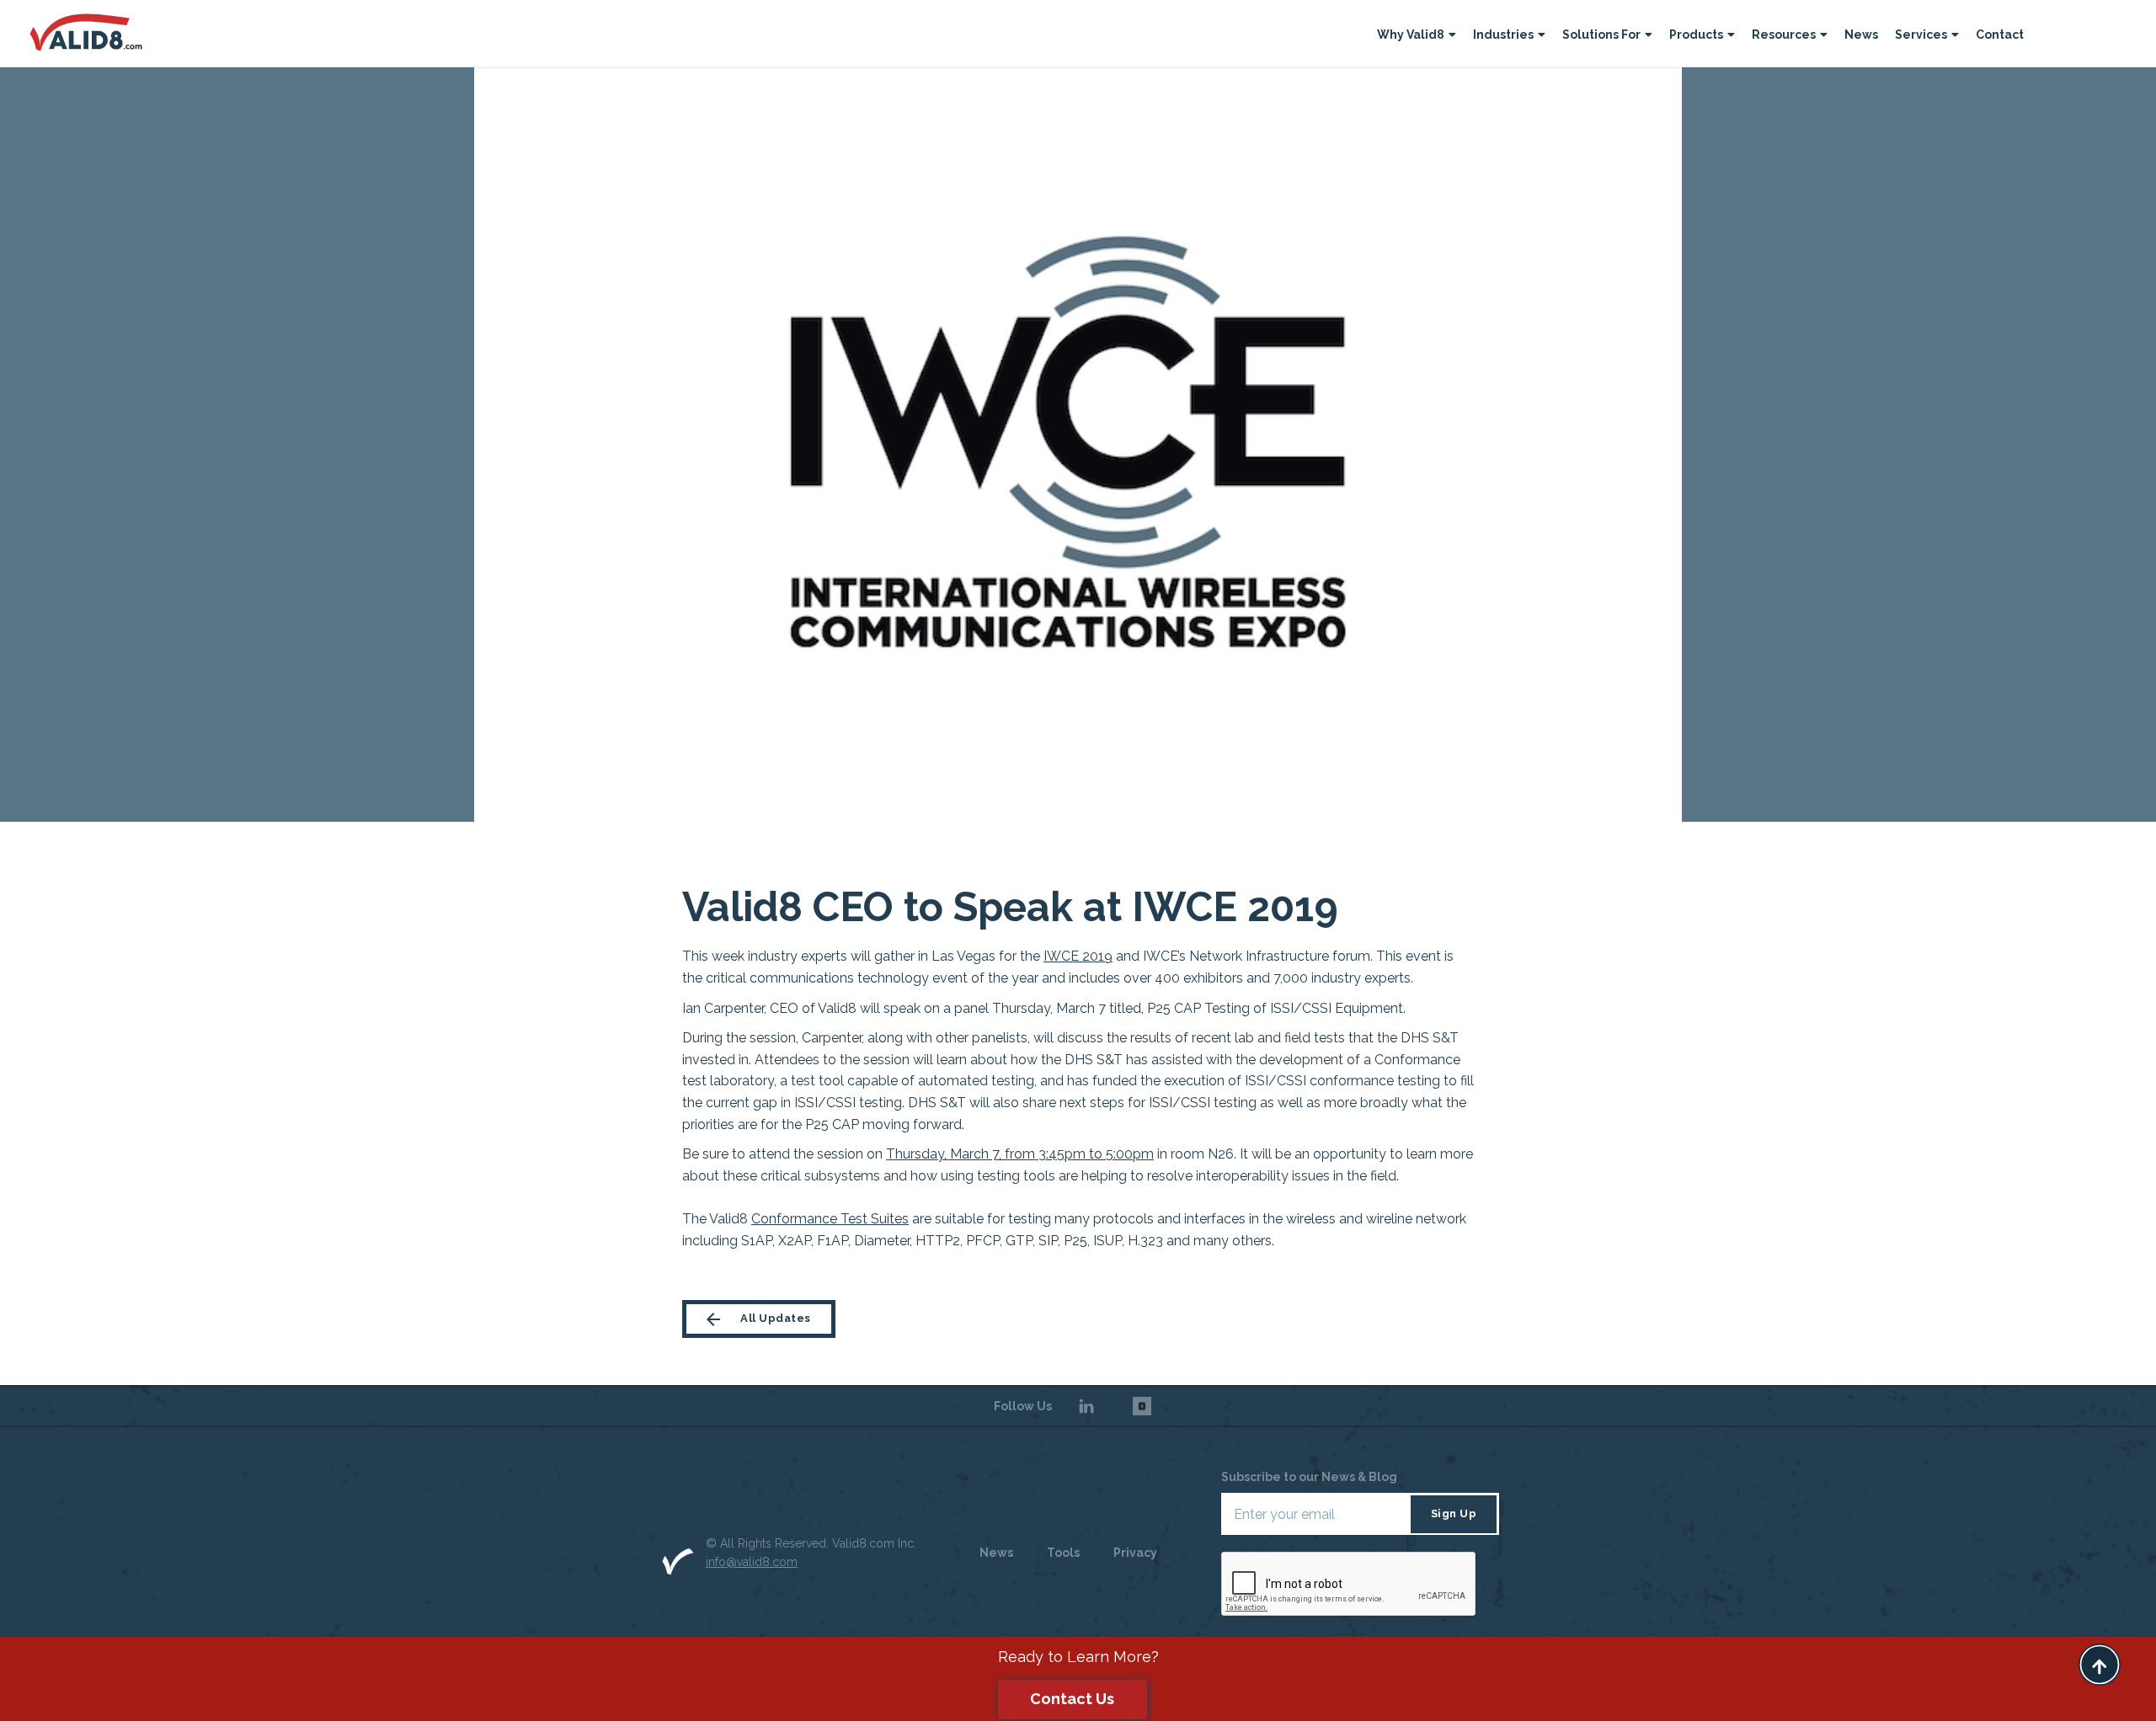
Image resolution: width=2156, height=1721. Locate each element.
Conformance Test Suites (830, 1219)
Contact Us (1072, 1699)
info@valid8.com (752, 1562)
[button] (1417, 37)
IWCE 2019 (1078, 956)
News (1861, 35)
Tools (1063, 1553)
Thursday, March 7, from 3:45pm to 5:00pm (1020, 1154)
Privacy (1135, 1553)
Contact (2000, 35)
